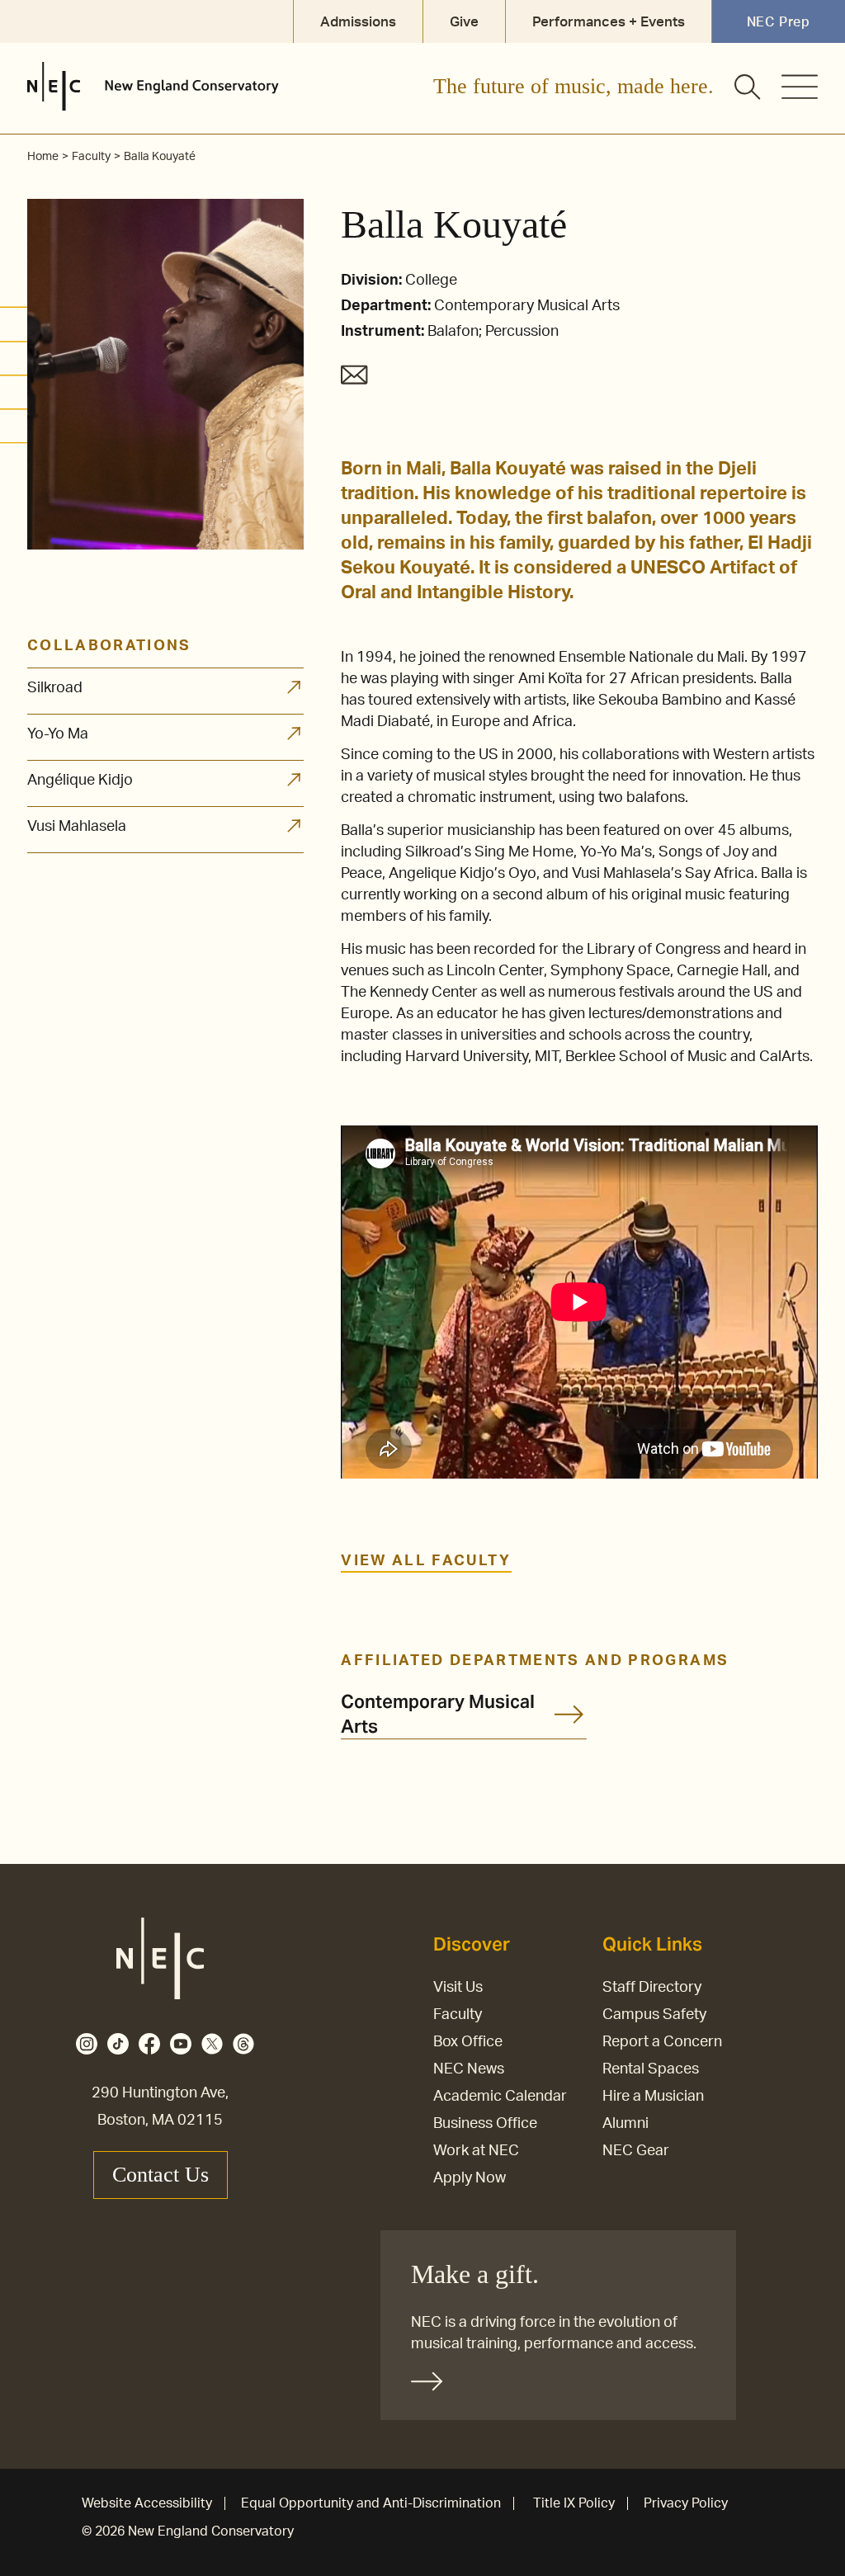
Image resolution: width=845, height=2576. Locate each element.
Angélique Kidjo (80, 781)
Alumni (625, 2124)
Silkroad (55, 688)
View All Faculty (426, 1561)
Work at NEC (476, 2151)
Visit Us (458, 1988)
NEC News (469, 2069)
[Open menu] (800, 87)
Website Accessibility (147, 2503)
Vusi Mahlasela (77, 827)
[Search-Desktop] (748, 88)
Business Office (485, 2124)
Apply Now (470, 2178)
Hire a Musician (653, 2097)
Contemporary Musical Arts (438, 1714)
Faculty (458, 2015)
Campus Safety (654, 2015)
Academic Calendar (500, 2097)
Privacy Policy (686, 2503)
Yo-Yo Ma (58, 734)
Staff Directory (652, 1988)
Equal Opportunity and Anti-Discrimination (371, 2503)
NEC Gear (636, 2151)
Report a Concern (662, 2042)
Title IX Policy (574, 2503)
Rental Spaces (651, 2069)
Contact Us (161, 2175)
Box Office (468, 2042)
